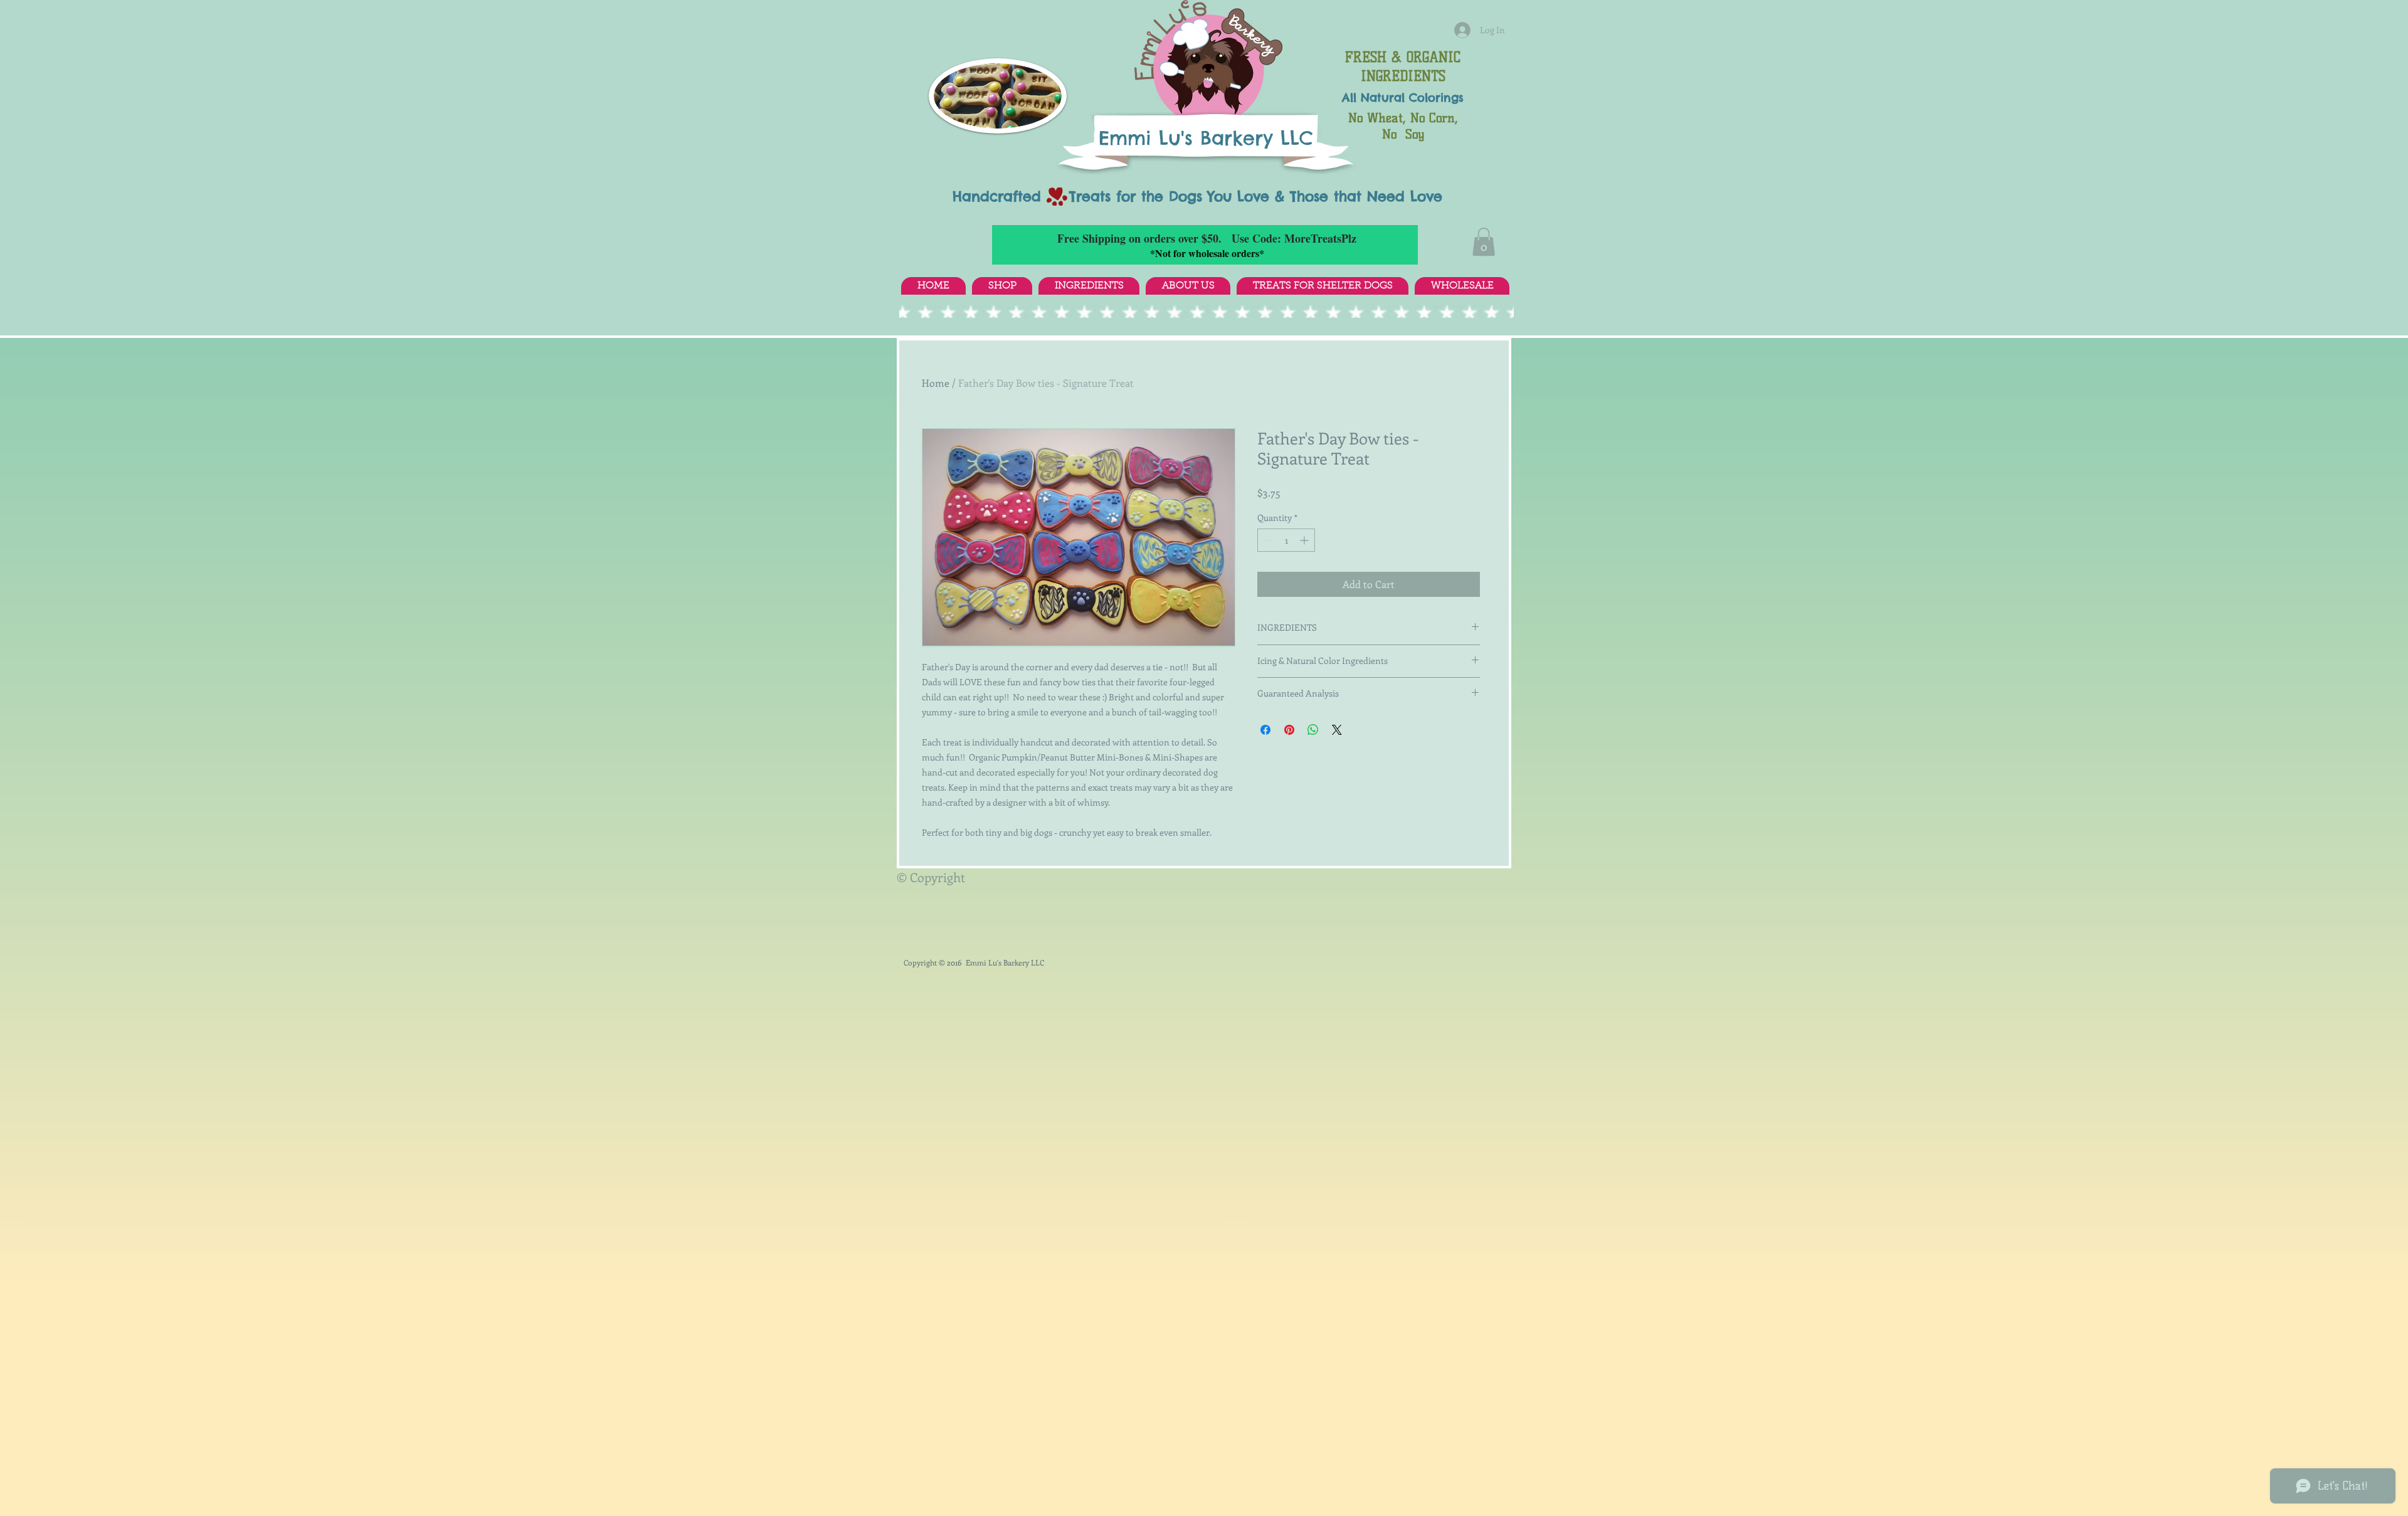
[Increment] (1305, 540)
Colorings (1436, 97)
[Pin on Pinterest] (1289, 730)
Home (936, 383)
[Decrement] (1267, 540)
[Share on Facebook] (1265, 730)
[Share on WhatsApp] (1313, 730)
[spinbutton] (1286, 540)
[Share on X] (1337, 730)
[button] (1484, 242)
